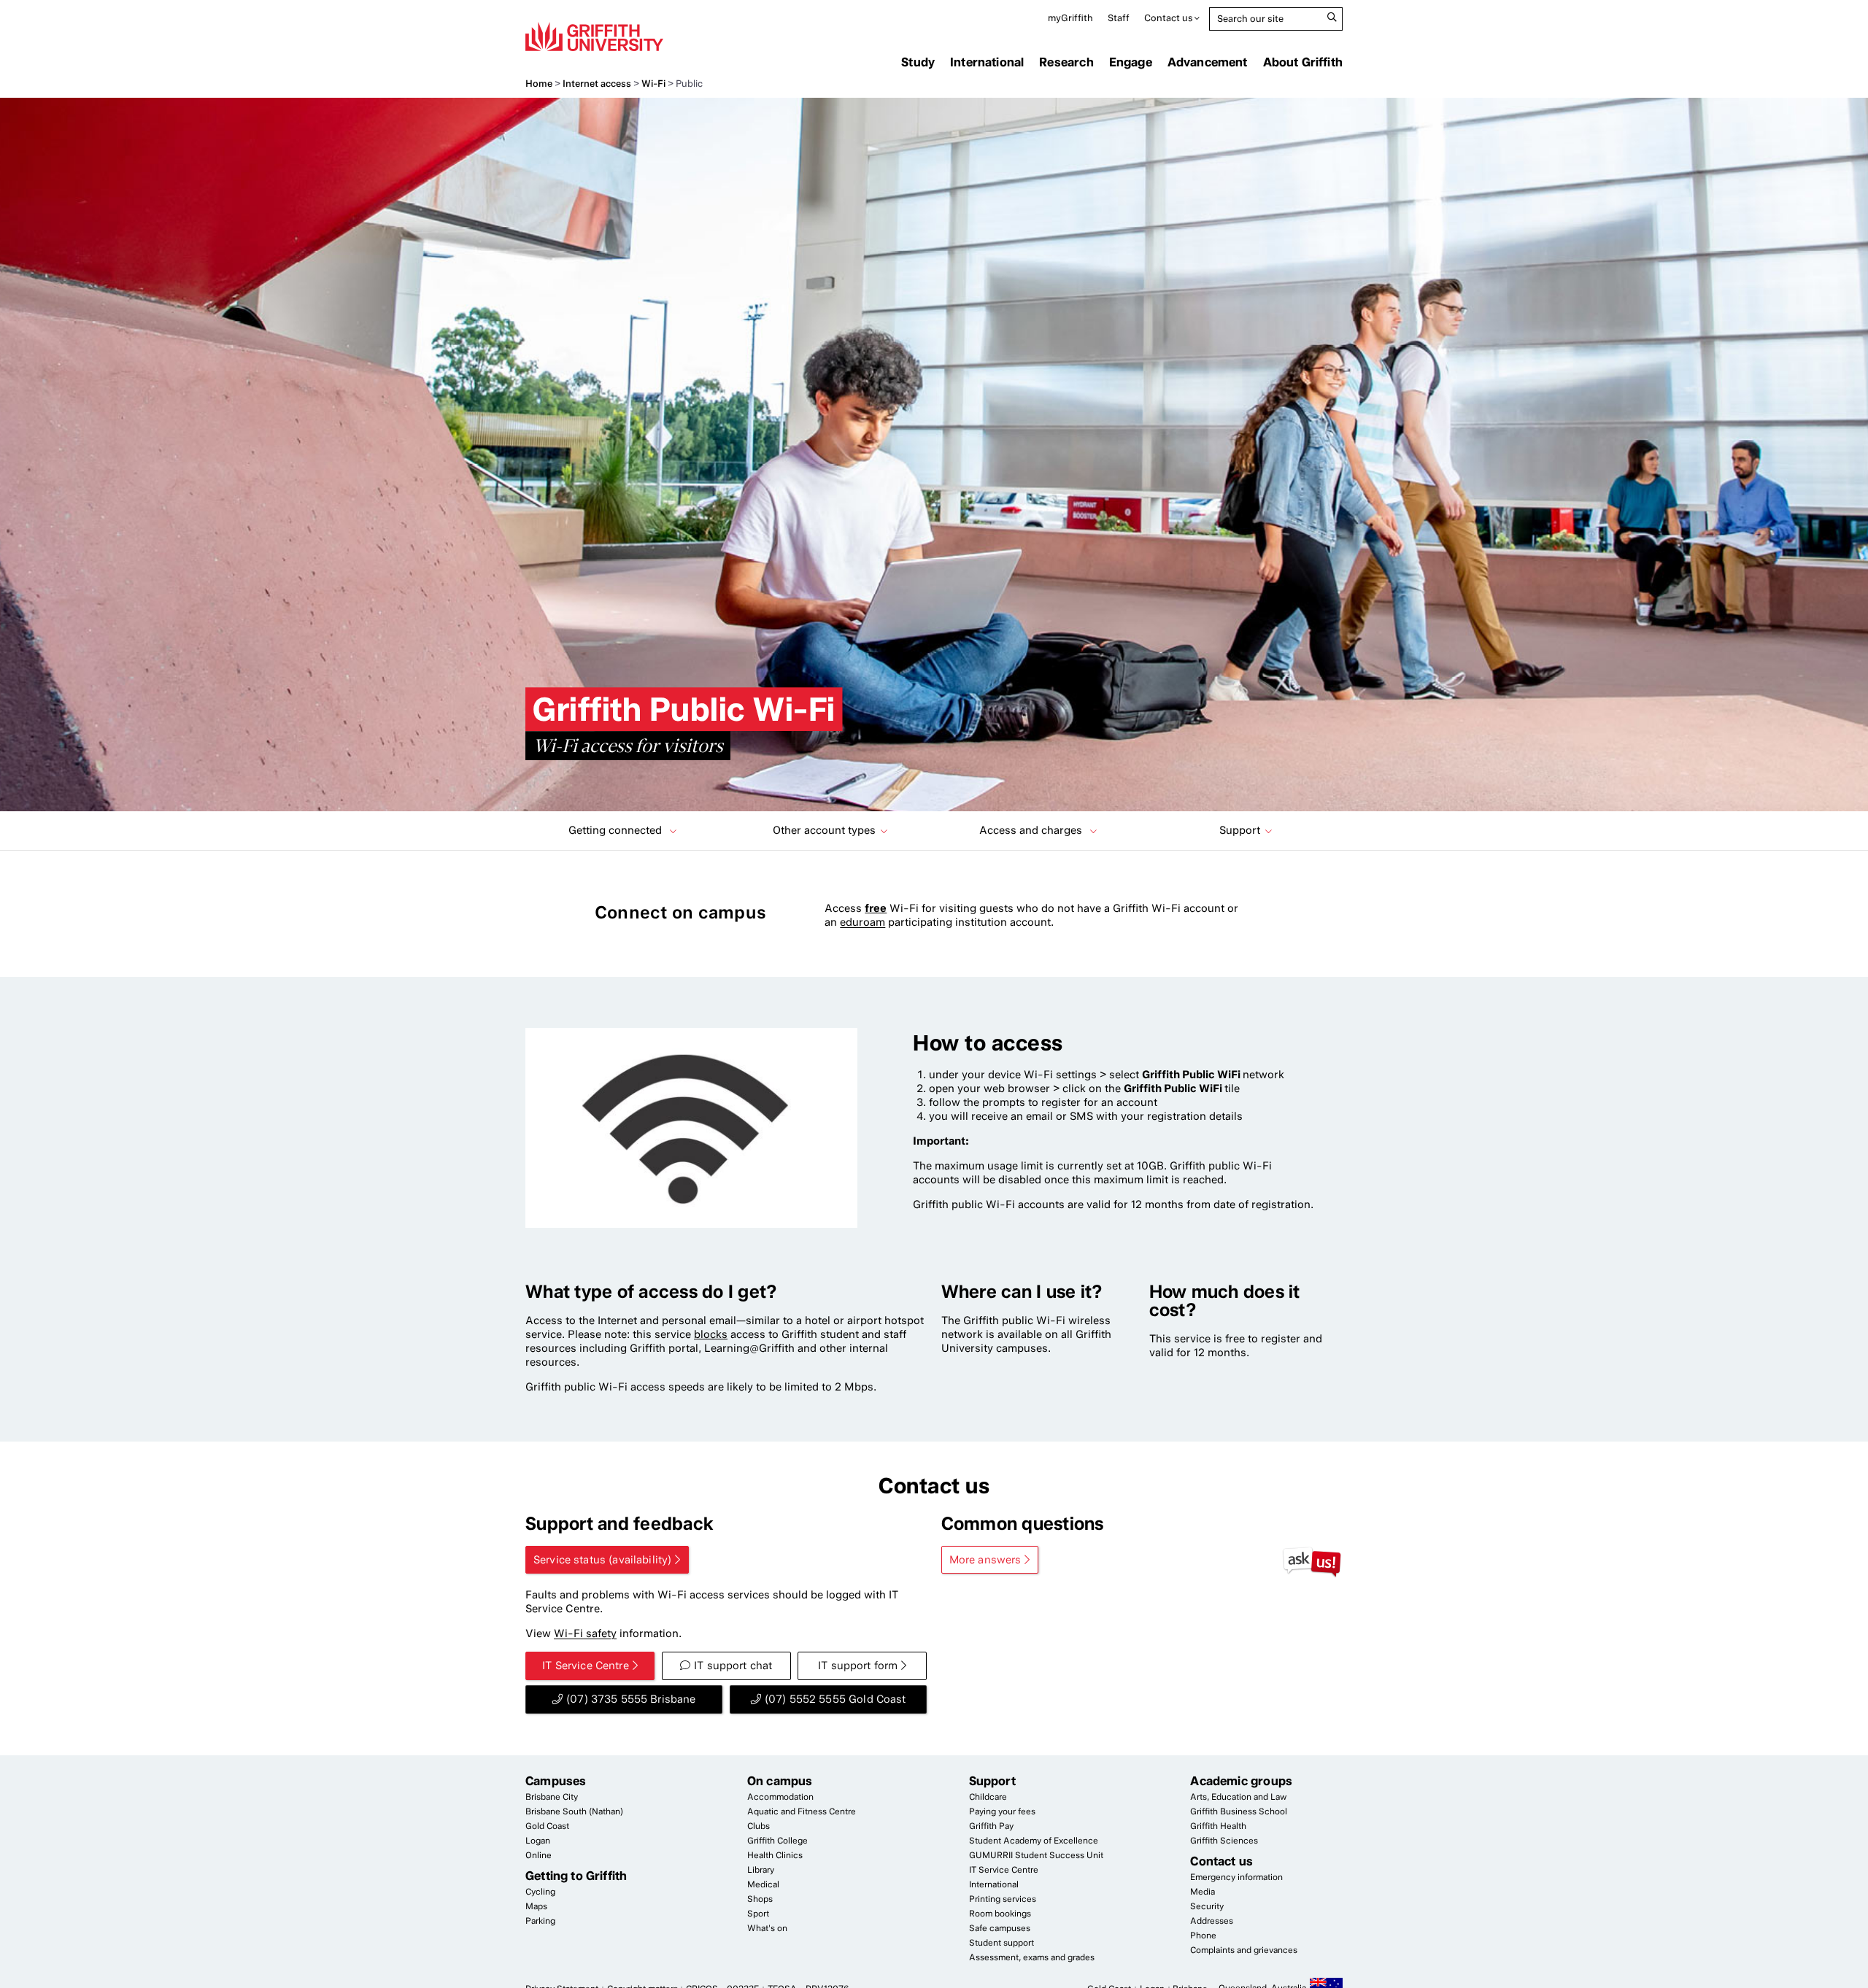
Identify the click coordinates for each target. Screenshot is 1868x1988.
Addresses (1212, 1921)
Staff (1119, 18)
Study (918, 62)
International (987, 62)
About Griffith (1303, 62)
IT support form (858, 1666)
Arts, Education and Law (1238, 1797)
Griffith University (594, 36)
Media (1203, 1892)
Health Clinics (775, 1855)
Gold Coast (547, 1826)
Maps (536, 1906)
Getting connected (617, 830)
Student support (1001, 1943)
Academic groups (1241, 1781)
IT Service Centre (586, 1666)
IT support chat (733, 1666)
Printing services (1003, 1899)
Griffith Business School (1239, 1811)
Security (1207, 1906)
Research (1066, 62)
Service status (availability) (602, 1560)
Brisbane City (552, 1797)
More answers (985, 1560)
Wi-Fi (653, 84)
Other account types (824, 830)
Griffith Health (1218, 1826)
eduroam (862, 922)
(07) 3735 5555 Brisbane (631, 1699)
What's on (767, 1928)
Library (761, 1870)
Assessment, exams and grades (1032, 1957)
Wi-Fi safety (585, 1633)
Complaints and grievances (1244, 1950)
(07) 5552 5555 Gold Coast (835, 1699)
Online (539, 1855)
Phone (1203, 1935)
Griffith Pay (991, 1826)
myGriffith (1070, 18)
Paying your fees (1002, 1811)
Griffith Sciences (1224, 1841)
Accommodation (780, 1797)
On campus (780, 1781)
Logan (538, 1841)
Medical (763, 1884)
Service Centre (1004, 1870)
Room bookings (1000, 1914)
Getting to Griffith (576, 1876)
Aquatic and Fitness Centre (802, 1811)
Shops (760, 1899)
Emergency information (1236, 1877)
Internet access (597, 84)
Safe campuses (1000, 1928)
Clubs (759, 1826)
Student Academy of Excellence (1034, 1841)
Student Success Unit (1036, 1855)
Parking (540, 1921)
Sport (758, 1914)
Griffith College (777, 1841)
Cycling (540, 1892)
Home (539, 84)
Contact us (1169, 18)
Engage (1131, 62)
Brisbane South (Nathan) (574, 1811)
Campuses (556, 1781)
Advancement (1208, 62)
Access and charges (1032, 830)
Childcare (988, 1797)
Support (1240, 830)
